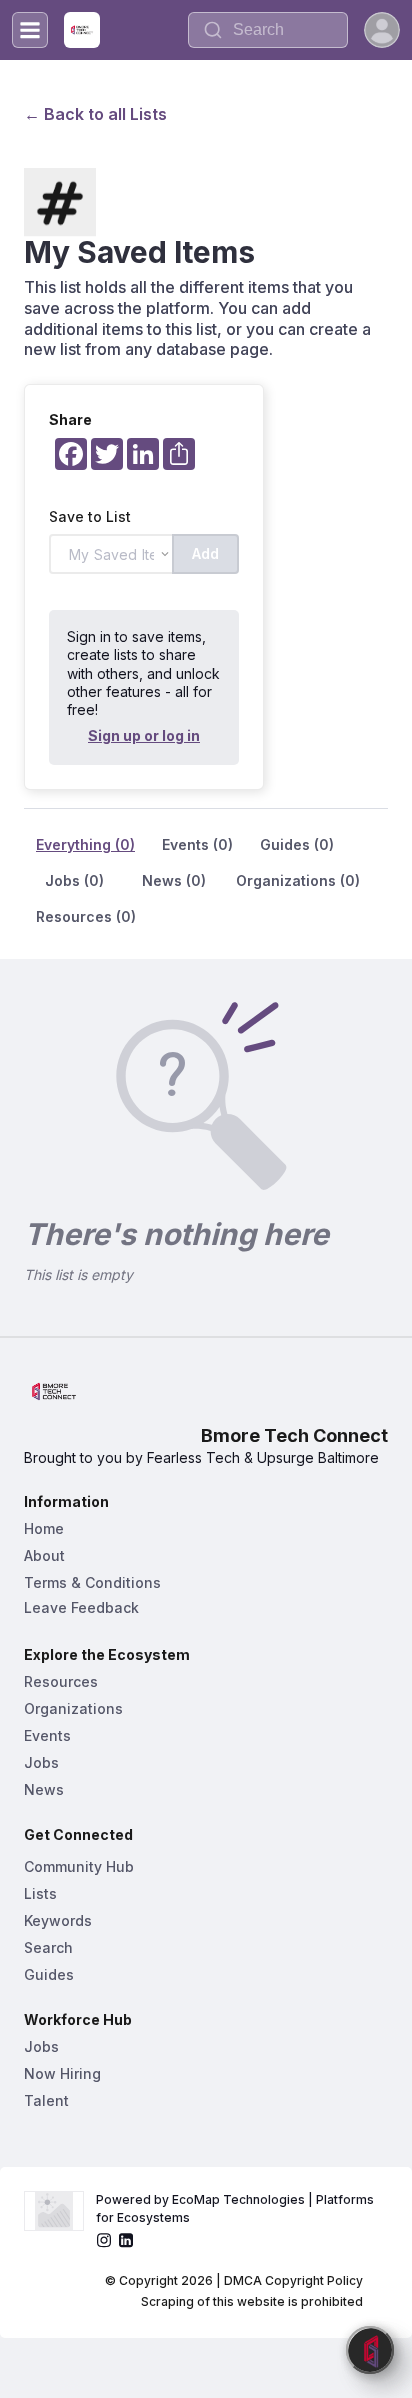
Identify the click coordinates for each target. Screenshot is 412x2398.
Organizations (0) (298, 880)
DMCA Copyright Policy (293, 2280)
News (44, 1789)
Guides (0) (297, 844)
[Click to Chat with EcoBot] (370, 2350)
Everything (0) (85, 844)
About (44, 1555)
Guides (49, 1974)
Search (48, 1947)
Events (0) (197, 844)
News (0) (174, 880)
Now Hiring (62, 2073)
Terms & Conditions (92, 1582)
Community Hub (79, 1866)
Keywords (58, 1920)
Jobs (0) (74, 880)
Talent (46, 2100)
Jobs (41, 1762)
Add (205, 553)
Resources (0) (86, 916)
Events (47, 1735)
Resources (61, 1681)
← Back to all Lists (95, 114)
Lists (40, 1893)
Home (44, 1528)
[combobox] (268, 30)
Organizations (73, 1708)
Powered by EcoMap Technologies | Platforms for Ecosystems (236, 2208)
